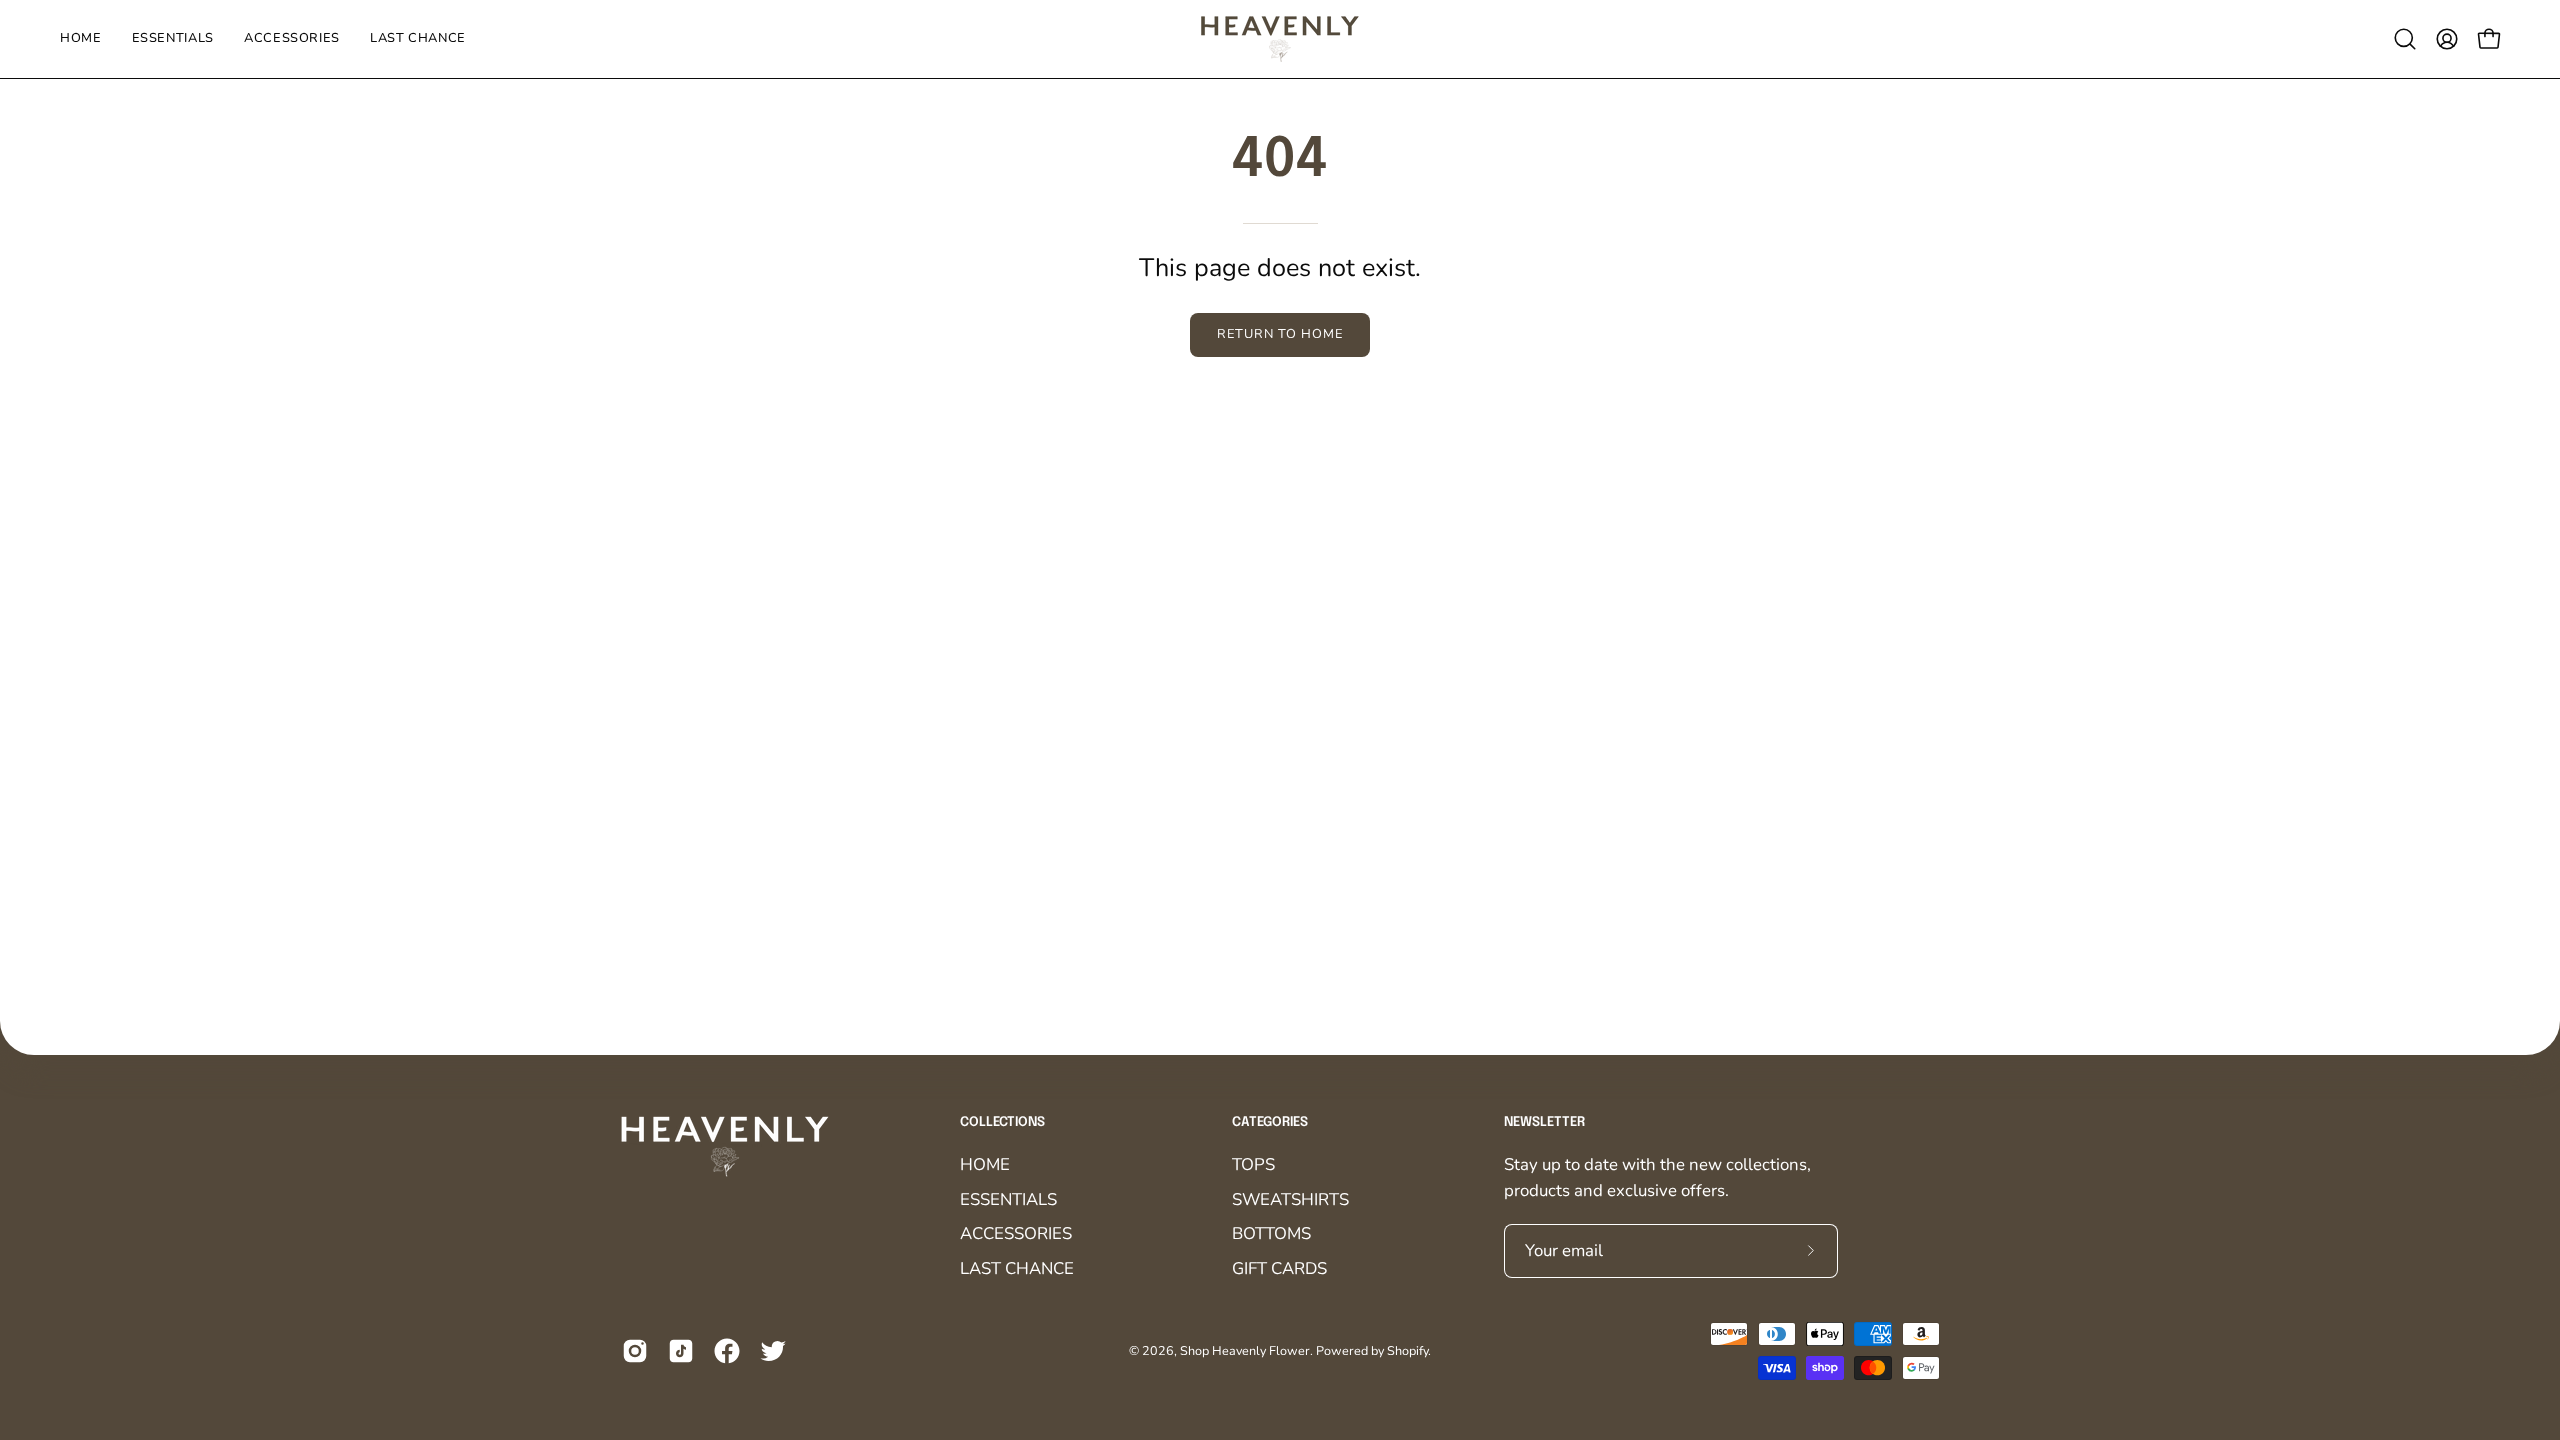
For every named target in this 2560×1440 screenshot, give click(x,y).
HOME (985, 1164)
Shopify (1407, 1350)
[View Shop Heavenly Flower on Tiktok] (681, 1351)
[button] (2405, 39)
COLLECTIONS (1002, 1122)
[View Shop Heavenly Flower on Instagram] (635, 1351)
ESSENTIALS (1008, 1198)
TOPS (1253, 1164)
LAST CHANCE (1017, 1267)
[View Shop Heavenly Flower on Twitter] (773, 1351)
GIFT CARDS (1279, 1267)
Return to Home (1279, 334)
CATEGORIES (1270, 1122)
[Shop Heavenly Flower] (1280, 39)
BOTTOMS (1271, 1233)
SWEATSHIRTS (1290, 1198)
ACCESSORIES (1016, 1233)
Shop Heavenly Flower (1245, 1350)
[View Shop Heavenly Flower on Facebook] (727, 1351)
